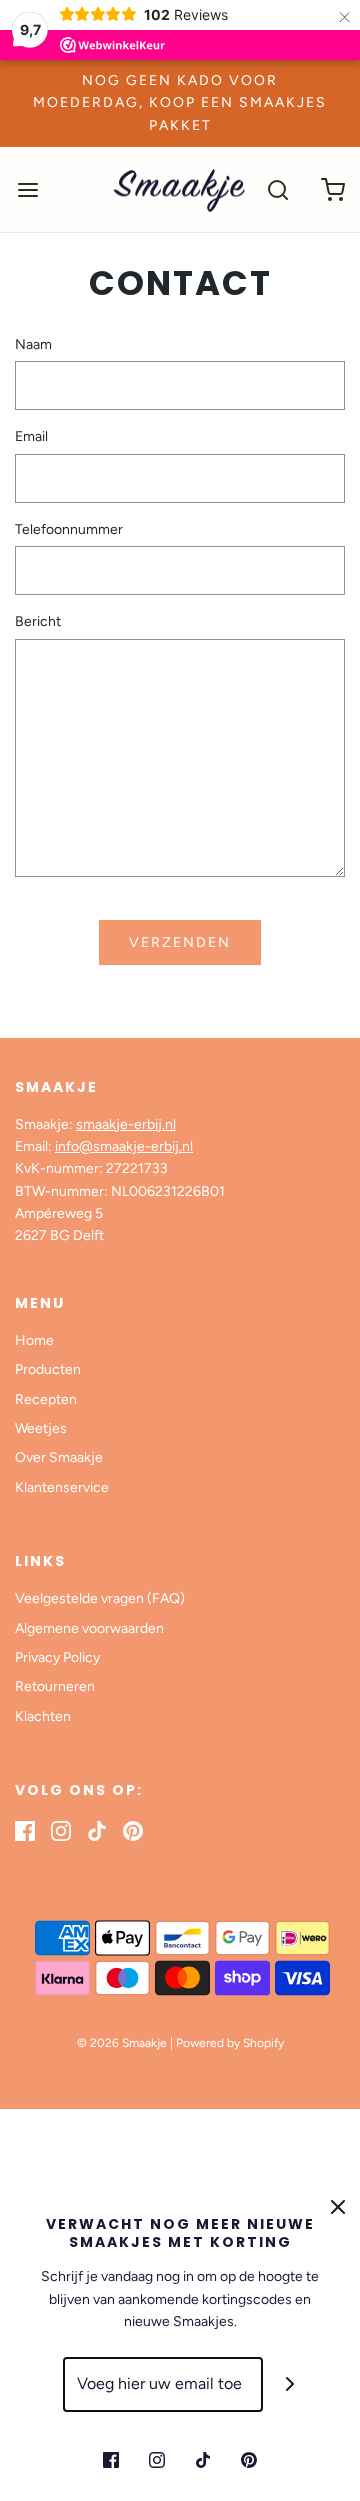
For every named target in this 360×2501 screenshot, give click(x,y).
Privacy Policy (57, 1657)
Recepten (46, 1399)
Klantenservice (62, 1487)
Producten (48, 1369)
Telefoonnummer (69, 529)
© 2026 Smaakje (122, 2043)
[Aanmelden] (290, 2384)
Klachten (43, 1716)
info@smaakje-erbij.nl (124, 1146)
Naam (33, 344)
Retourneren (55, 1686)
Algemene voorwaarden (89, 1628)
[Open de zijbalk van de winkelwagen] (332, 189)
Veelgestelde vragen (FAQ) (100, 1598)
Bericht (38, 621)
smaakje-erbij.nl (126, 1124)
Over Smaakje (59, 1457)
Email (31, 436)
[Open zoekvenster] (277, 189)
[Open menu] (27, 189)
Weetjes (41, 1428)
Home (34, 1340)
